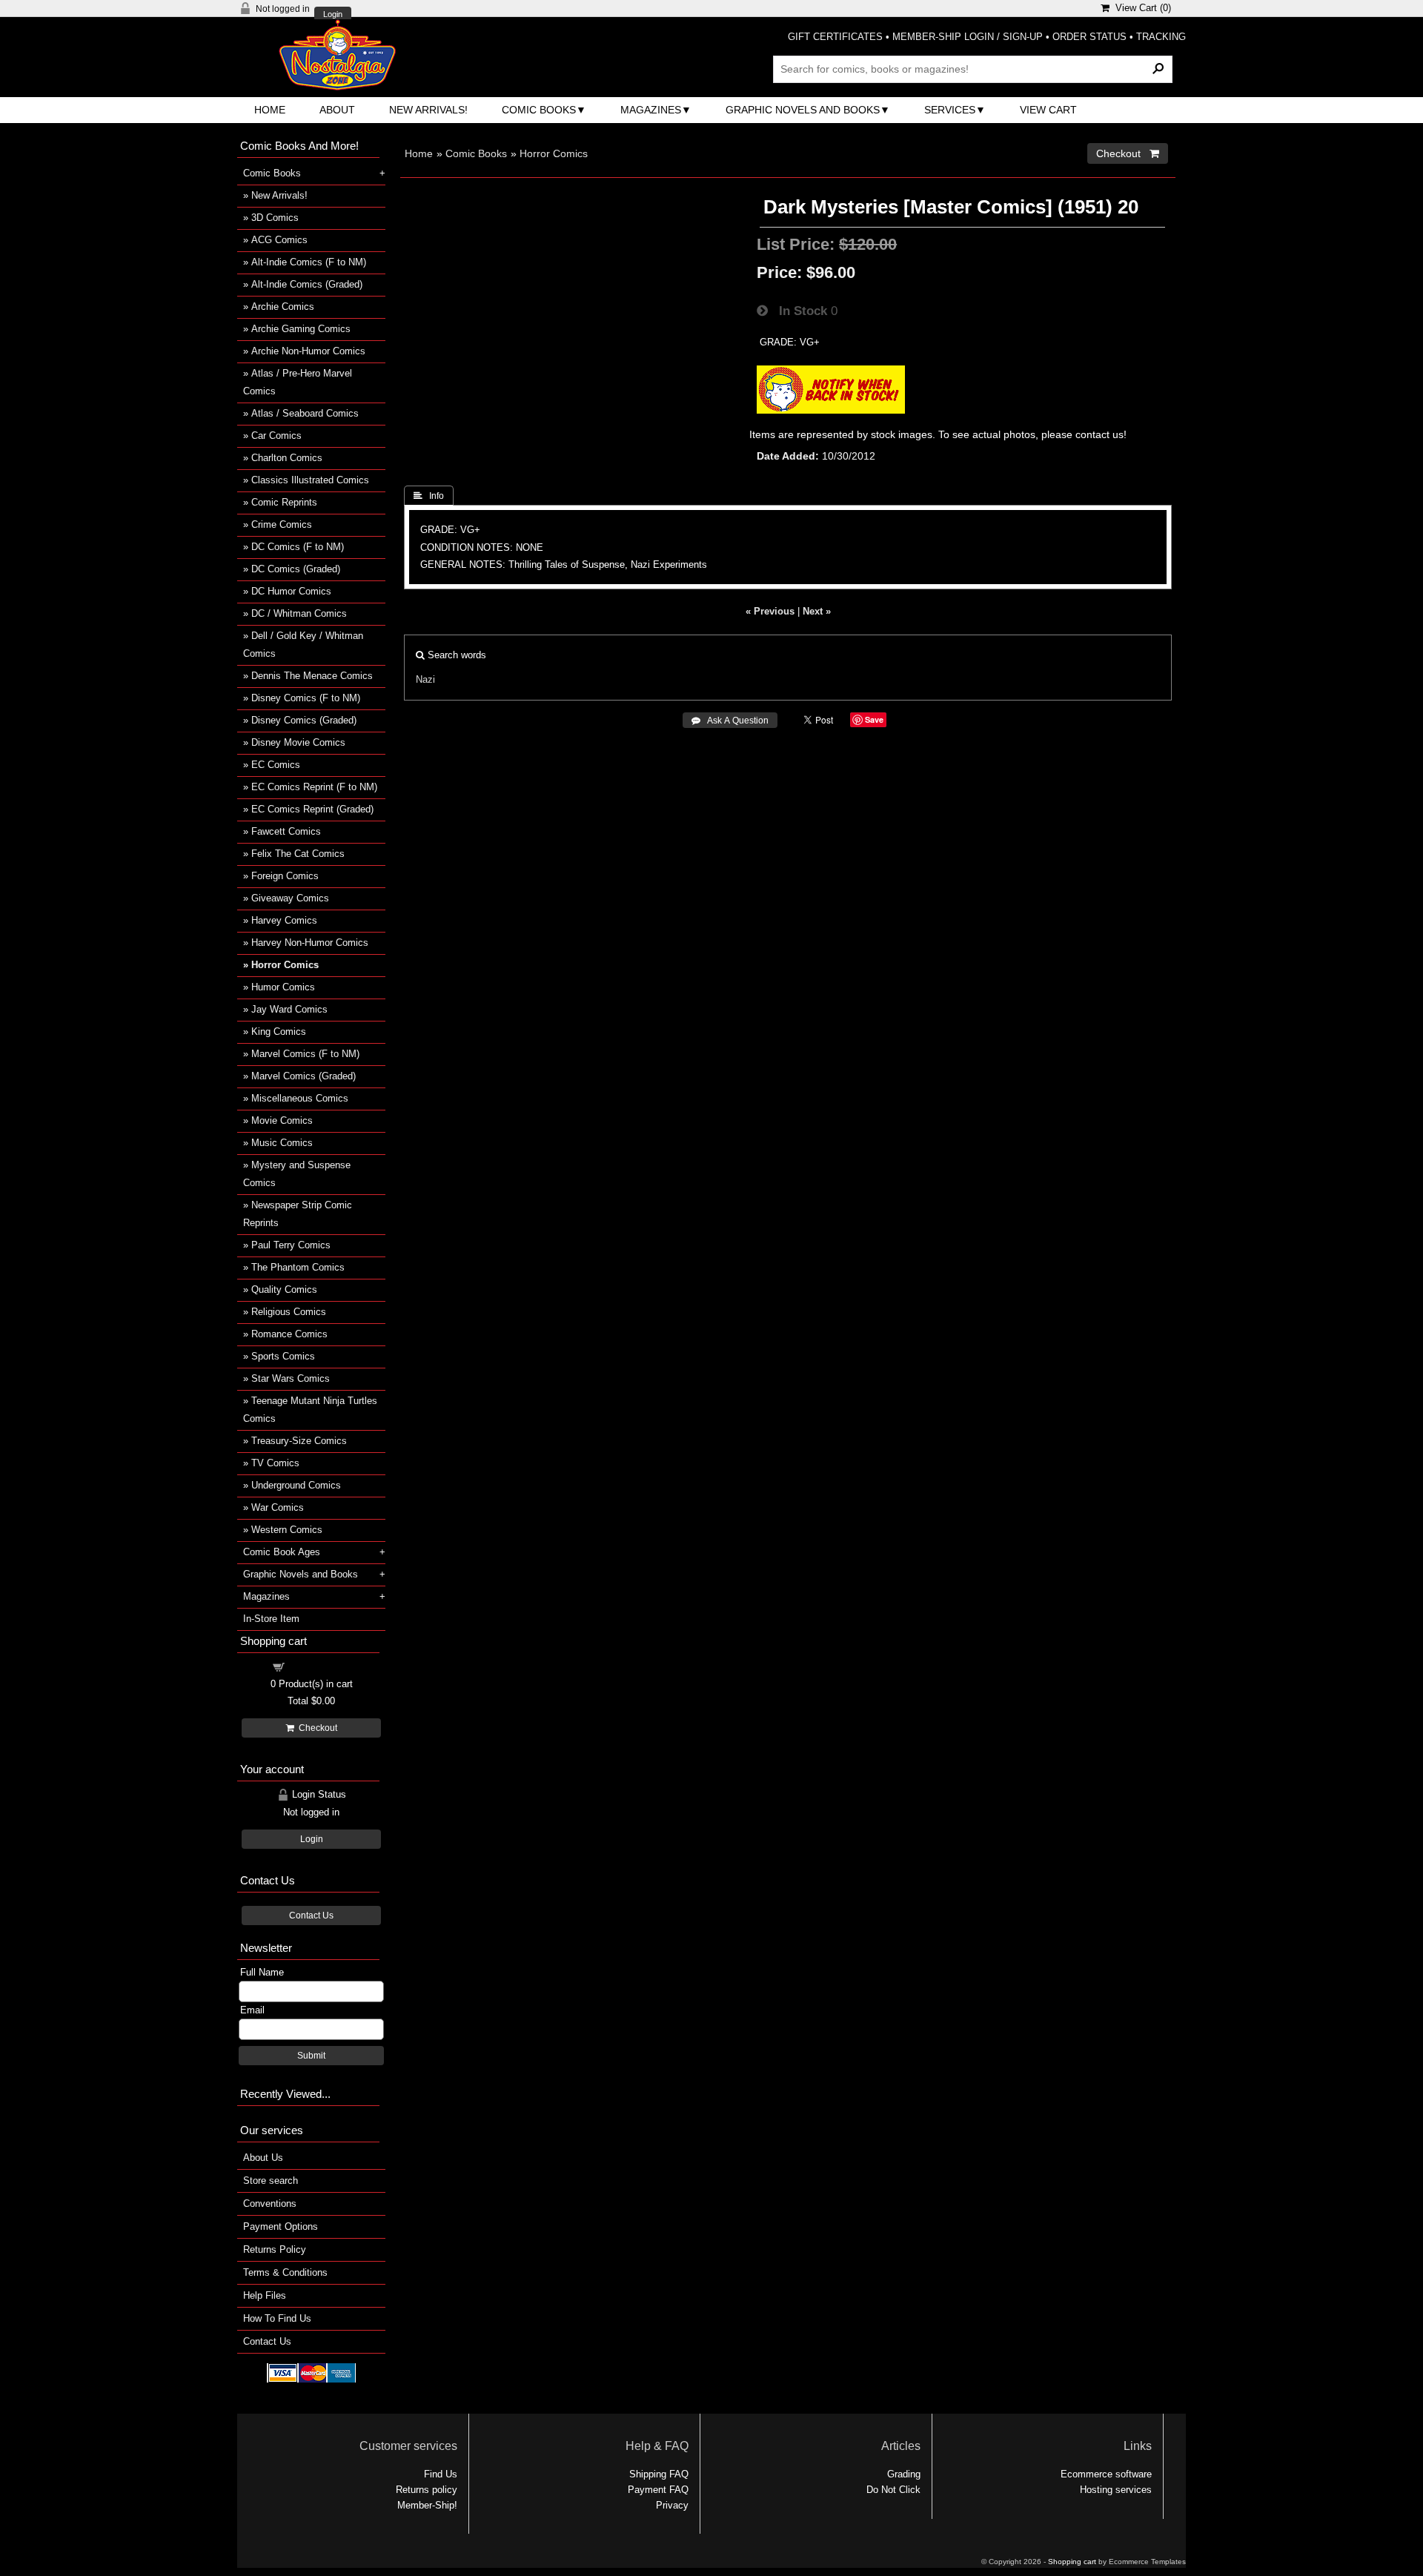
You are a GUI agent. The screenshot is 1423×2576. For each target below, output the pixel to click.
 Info (429, 496)
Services (950, 110)
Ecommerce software (1106, 2474)
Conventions (270, 2203)
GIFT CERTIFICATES (835, 37)
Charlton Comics (287, 458)
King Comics (279, 1032)
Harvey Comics (284, 920)
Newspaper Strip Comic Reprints (298, 1214)
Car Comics (276, 436)
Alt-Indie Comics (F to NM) (309, 262)
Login (333, 14)
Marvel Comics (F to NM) (305, 1054)
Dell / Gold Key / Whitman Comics (303, 645)
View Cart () (1140, 8)
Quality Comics (284, 1289)
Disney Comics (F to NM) (306, 698)
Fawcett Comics (286, 831)
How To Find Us (277, 2318)
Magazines (651, 110)
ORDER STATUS (1089, 37)
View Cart (1048, 110)
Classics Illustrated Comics (310, 480)
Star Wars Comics (291, 1378)
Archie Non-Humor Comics (308, 351)
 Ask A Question (730, 721)
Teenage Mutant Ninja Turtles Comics (310, 1410)
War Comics (278, 1507)
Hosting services (1116, 2490)
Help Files (265, 2295)
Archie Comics (283, 307)
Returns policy (427, 2490)
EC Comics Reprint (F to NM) (314, 787)
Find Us (441, 2474)
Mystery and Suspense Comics (297, 1174)
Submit (311, 2056)
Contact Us (311, 1916)
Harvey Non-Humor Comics (310, 943)
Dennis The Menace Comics (312, 676)
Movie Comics (282, 1120)
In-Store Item (271, 1619)
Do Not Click (893, 2490)
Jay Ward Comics (289, 1009)
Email (252, 2010)
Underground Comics (296, 1485)
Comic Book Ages (282, 1552)
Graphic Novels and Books (803, 110)
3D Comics (275, 218)
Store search (271, 2181)
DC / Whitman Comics (299, 613)
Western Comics (287, 1530)
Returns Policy (275, 2249)
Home (270, 110)
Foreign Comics (285, 876)
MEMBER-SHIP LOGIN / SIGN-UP (968, 37)
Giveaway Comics (290, 898)
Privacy (672, 2505)
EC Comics (276, 765)
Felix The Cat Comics (298, 854)
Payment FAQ (658, 2490)
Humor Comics (283, 987)
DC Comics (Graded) (296, 569)
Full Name (262, 1972)
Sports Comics (283, 1356)
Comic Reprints (284, 502)
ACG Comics (279, 240)
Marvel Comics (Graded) (303, 1076)
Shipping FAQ (659, 2474)
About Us (263, 2158)
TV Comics (275, 1463)
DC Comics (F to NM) (298, 547)
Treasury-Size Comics (299, 1441)
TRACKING (1161, 37)
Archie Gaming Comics (301, 329)
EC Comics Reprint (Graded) (312, 809)
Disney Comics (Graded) (304, 720)
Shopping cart (320, 1666)
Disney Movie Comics (298, 742)
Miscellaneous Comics (300, 1098)
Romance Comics (289, 1334)
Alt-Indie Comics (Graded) (307, 284)
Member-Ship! (427, 2505)
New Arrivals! (428, 110)
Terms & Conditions (285, 2272)
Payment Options (281, 2226)
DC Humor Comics (291, 591)
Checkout (316, 1728)
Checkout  (1128, 153)
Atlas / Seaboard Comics (305, 413)
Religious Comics (289, 1312)
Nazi (425, 679)
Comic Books (539, 110)
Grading (904, 2474)
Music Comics (282, 1143)
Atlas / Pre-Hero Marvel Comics (298, 382)
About (337, 110)
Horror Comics (554, 153)
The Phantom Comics (298, 1267)
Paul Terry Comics (291, 1245)
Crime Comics (282, 524)
